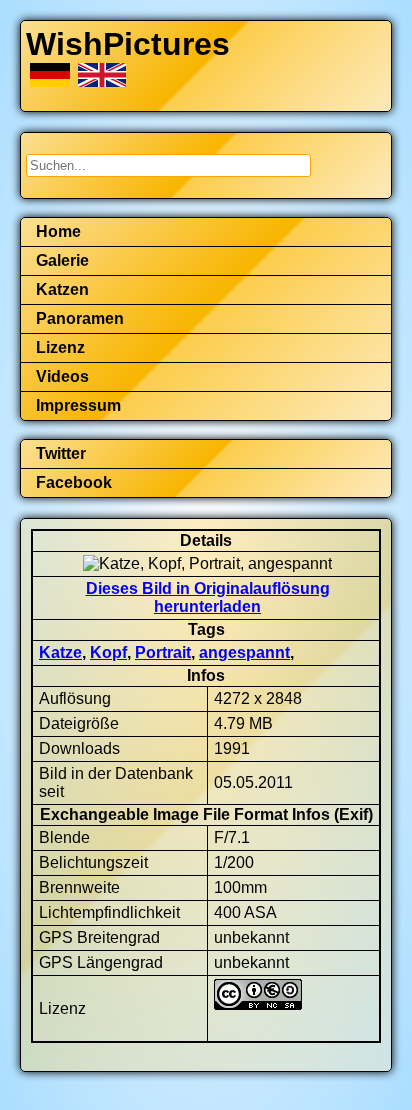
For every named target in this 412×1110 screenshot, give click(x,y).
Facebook (74, 482)
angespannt (244, 652)
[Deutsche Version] (52, 81)
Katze (60, 652)
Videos (62, 376)
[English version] (102, 81)
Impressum (78, 405)
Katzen (62, 289)
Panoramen (80, 318)
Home (58, 231)
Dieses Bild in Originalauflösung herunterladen (208, 597)
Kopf (108, 652)
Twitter (61, 453)
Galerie (62, 260)
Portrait (163, 652)
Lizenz (60, 347)
